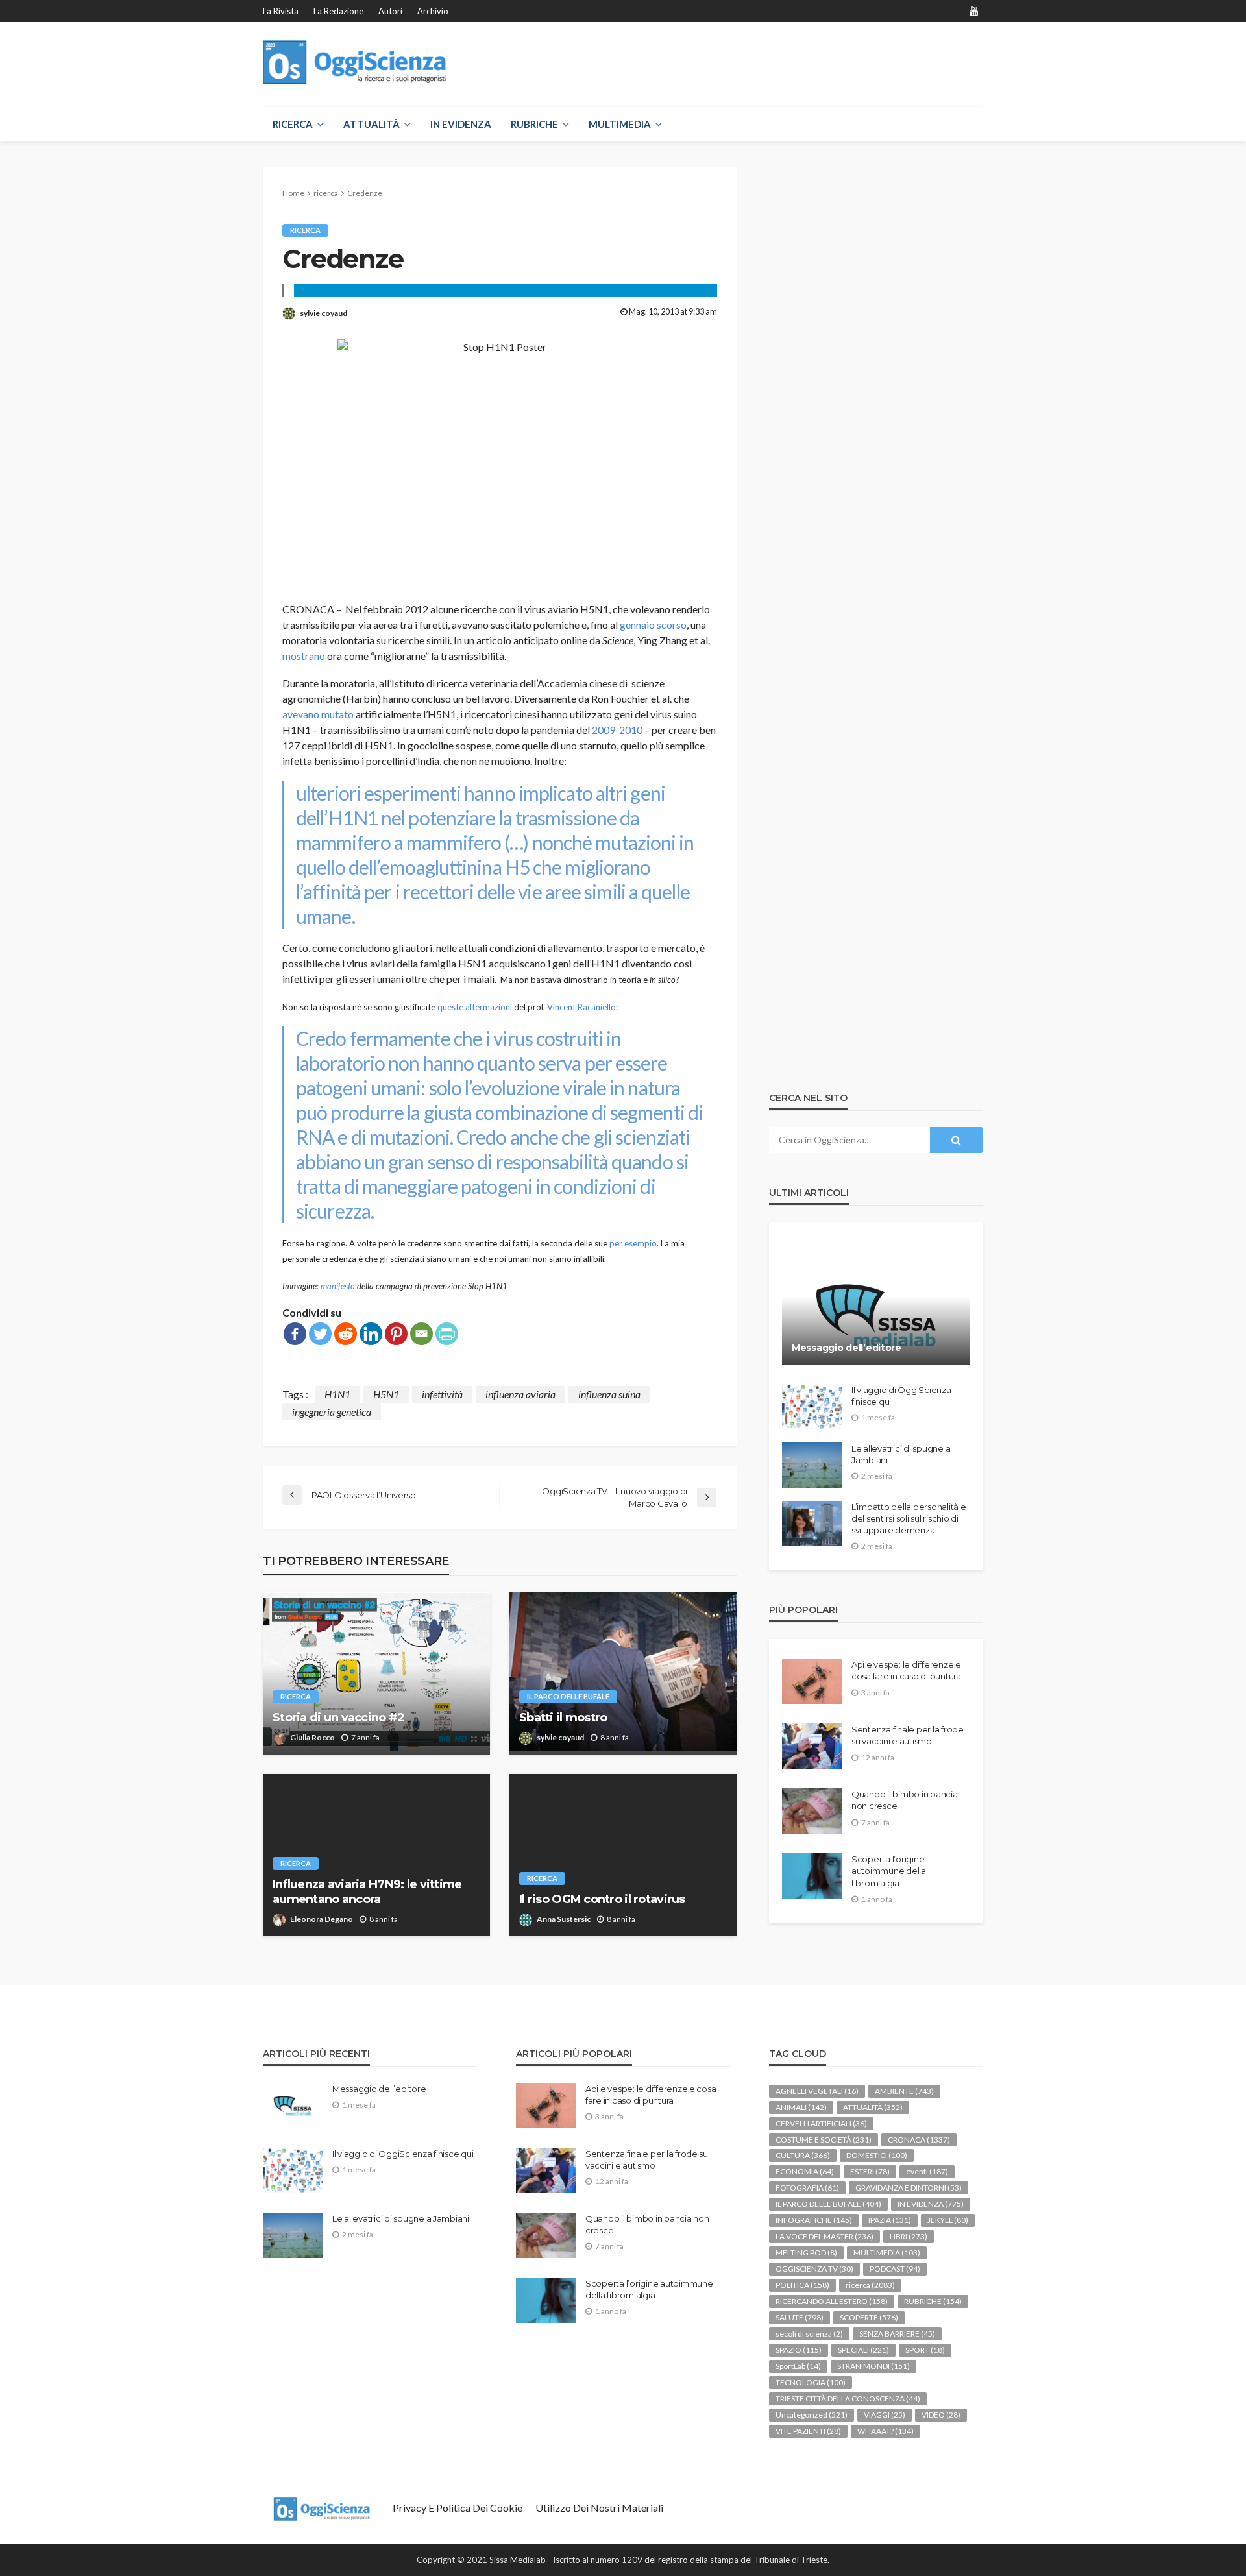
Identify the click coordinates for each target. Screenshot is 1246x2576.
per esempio (633, 1243)
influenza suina (609, 1394)
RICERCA (293, 124)
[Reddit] (346, 1334)
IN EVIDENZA (461, 124)
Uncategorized (812, 2415)
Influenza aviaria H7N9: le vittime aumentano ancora (367, 1892)
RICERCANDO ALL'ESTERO (832, 2301)
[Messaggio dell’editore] (876, 1303)
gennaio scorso (653, 625)
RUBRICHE (534, 124)
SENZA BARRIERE (897, 2334)
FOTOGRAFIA (807, 2188)
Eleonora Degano (322, 1919)
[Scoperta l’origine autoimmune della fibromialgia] (812, 1876)
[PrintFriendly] (447, 1334)
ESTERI (870, 2171)
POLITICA (802, 2285)
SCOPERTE (869, 2317)
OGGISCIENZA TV (814, 2269)
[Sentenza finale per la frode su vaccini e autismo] (812, 1746)
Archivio (433, 11)
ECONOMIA (805, 2171)
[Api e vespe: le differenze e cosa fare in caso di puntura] (812, 1681)
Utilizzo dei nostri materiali (599, 2508)
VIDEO (941, 2415)
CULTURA (803, 2155)
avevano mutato (318, 714)
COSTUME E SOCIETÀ (824, 2140)
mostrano (304, 656)
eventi (927, 2171)
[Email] (421, 1334)
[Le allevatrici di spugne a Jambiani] (812, 1465)
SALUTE (800, 2317)
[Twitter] (320, 1334)
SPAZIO (799, 2350)
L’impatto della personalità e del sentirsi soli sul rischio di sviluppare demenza (909, 1518)
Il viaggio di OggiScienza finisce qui (901, 1396)
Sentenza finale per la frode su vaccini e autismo (908, 1735)
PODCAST (895, 2269)
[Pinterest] (396, 1334)
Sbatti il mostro (563, 1718)
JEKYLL (948, 2220)
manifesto (338, 1286)
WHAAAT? (886, 2431)
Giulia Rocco (312, 1737)
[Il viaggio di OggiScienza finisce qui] (812, 1407)
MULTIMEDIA (620, 124)
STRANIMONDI (873, 2366)
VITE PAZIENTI (808, 2431)
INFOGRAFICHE (814, 2220)
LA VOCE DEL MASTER (825, 2236)
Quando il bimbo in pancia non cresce (905, 1800)
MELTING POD (806, 2253)
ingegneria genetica (332, 1412)
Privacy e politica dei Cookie (458, 2508)
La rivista (281, 11)
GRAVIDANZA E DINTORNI (909, 2188)
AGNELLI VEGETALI (817, 2091)
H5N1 (386, 1394)
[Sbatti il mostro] (623, 1673)
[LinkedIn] (371, 1334)
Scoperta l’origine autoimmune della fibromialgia (889, 1871)
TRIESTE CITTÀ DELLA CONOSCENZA (848, 2399)
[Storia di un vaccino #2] (376, 1673)
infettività (442, 1394)
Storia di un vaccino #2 (338, 1718)
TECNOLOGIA (811, 2382)
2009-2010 (617, 730)
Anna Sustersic (564, 1919)
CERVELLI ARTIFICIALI (821, 2123)
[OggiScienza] (355, 63)
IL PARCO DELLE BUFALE (568, 1696)
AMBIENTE (904, 2091)
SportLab (798, 2366)
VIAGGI (885, 2415)
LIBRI (909, 2236)
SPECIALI (863, 2350)
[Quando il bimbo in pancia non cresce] (812, 1811)
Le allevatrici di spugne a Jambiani (901, 1454)
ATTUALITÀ (372, 124)
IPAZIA (890, 2220)
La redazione (338, 11)
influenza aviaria (520, 1394)
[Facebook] (295, 1334)
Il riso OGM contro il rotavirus (602, 1899)
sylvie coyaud (324, 313)
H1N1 (337, 1394)
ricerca (305, 230)
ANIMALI (801, 2107)
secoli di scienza (809, 2334)
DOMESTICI (877, 2155)
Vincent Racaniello (581, 1007)
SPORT (925, 2350)
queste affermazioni (475, 1007)
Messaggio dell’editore (847, 1348)
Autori (390, 11)
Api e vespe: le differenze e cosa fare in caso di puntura (906, 1670)
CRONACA (919, 2140)
